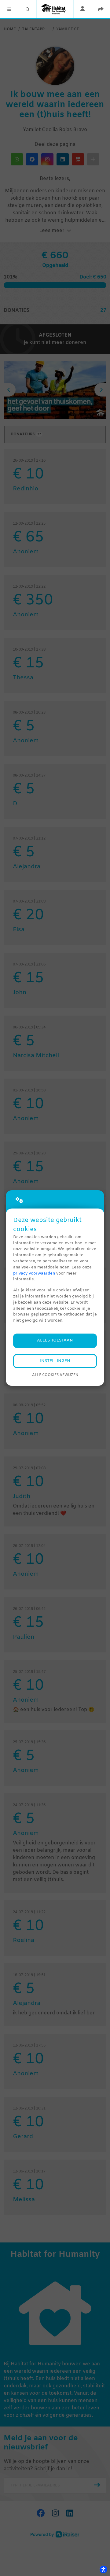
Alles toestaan (55, 1340)
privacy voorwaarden (34, 1273)
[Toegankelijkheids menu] (103, 2569)
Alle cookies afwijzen (55, 1375)
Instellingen (55, 1361)
